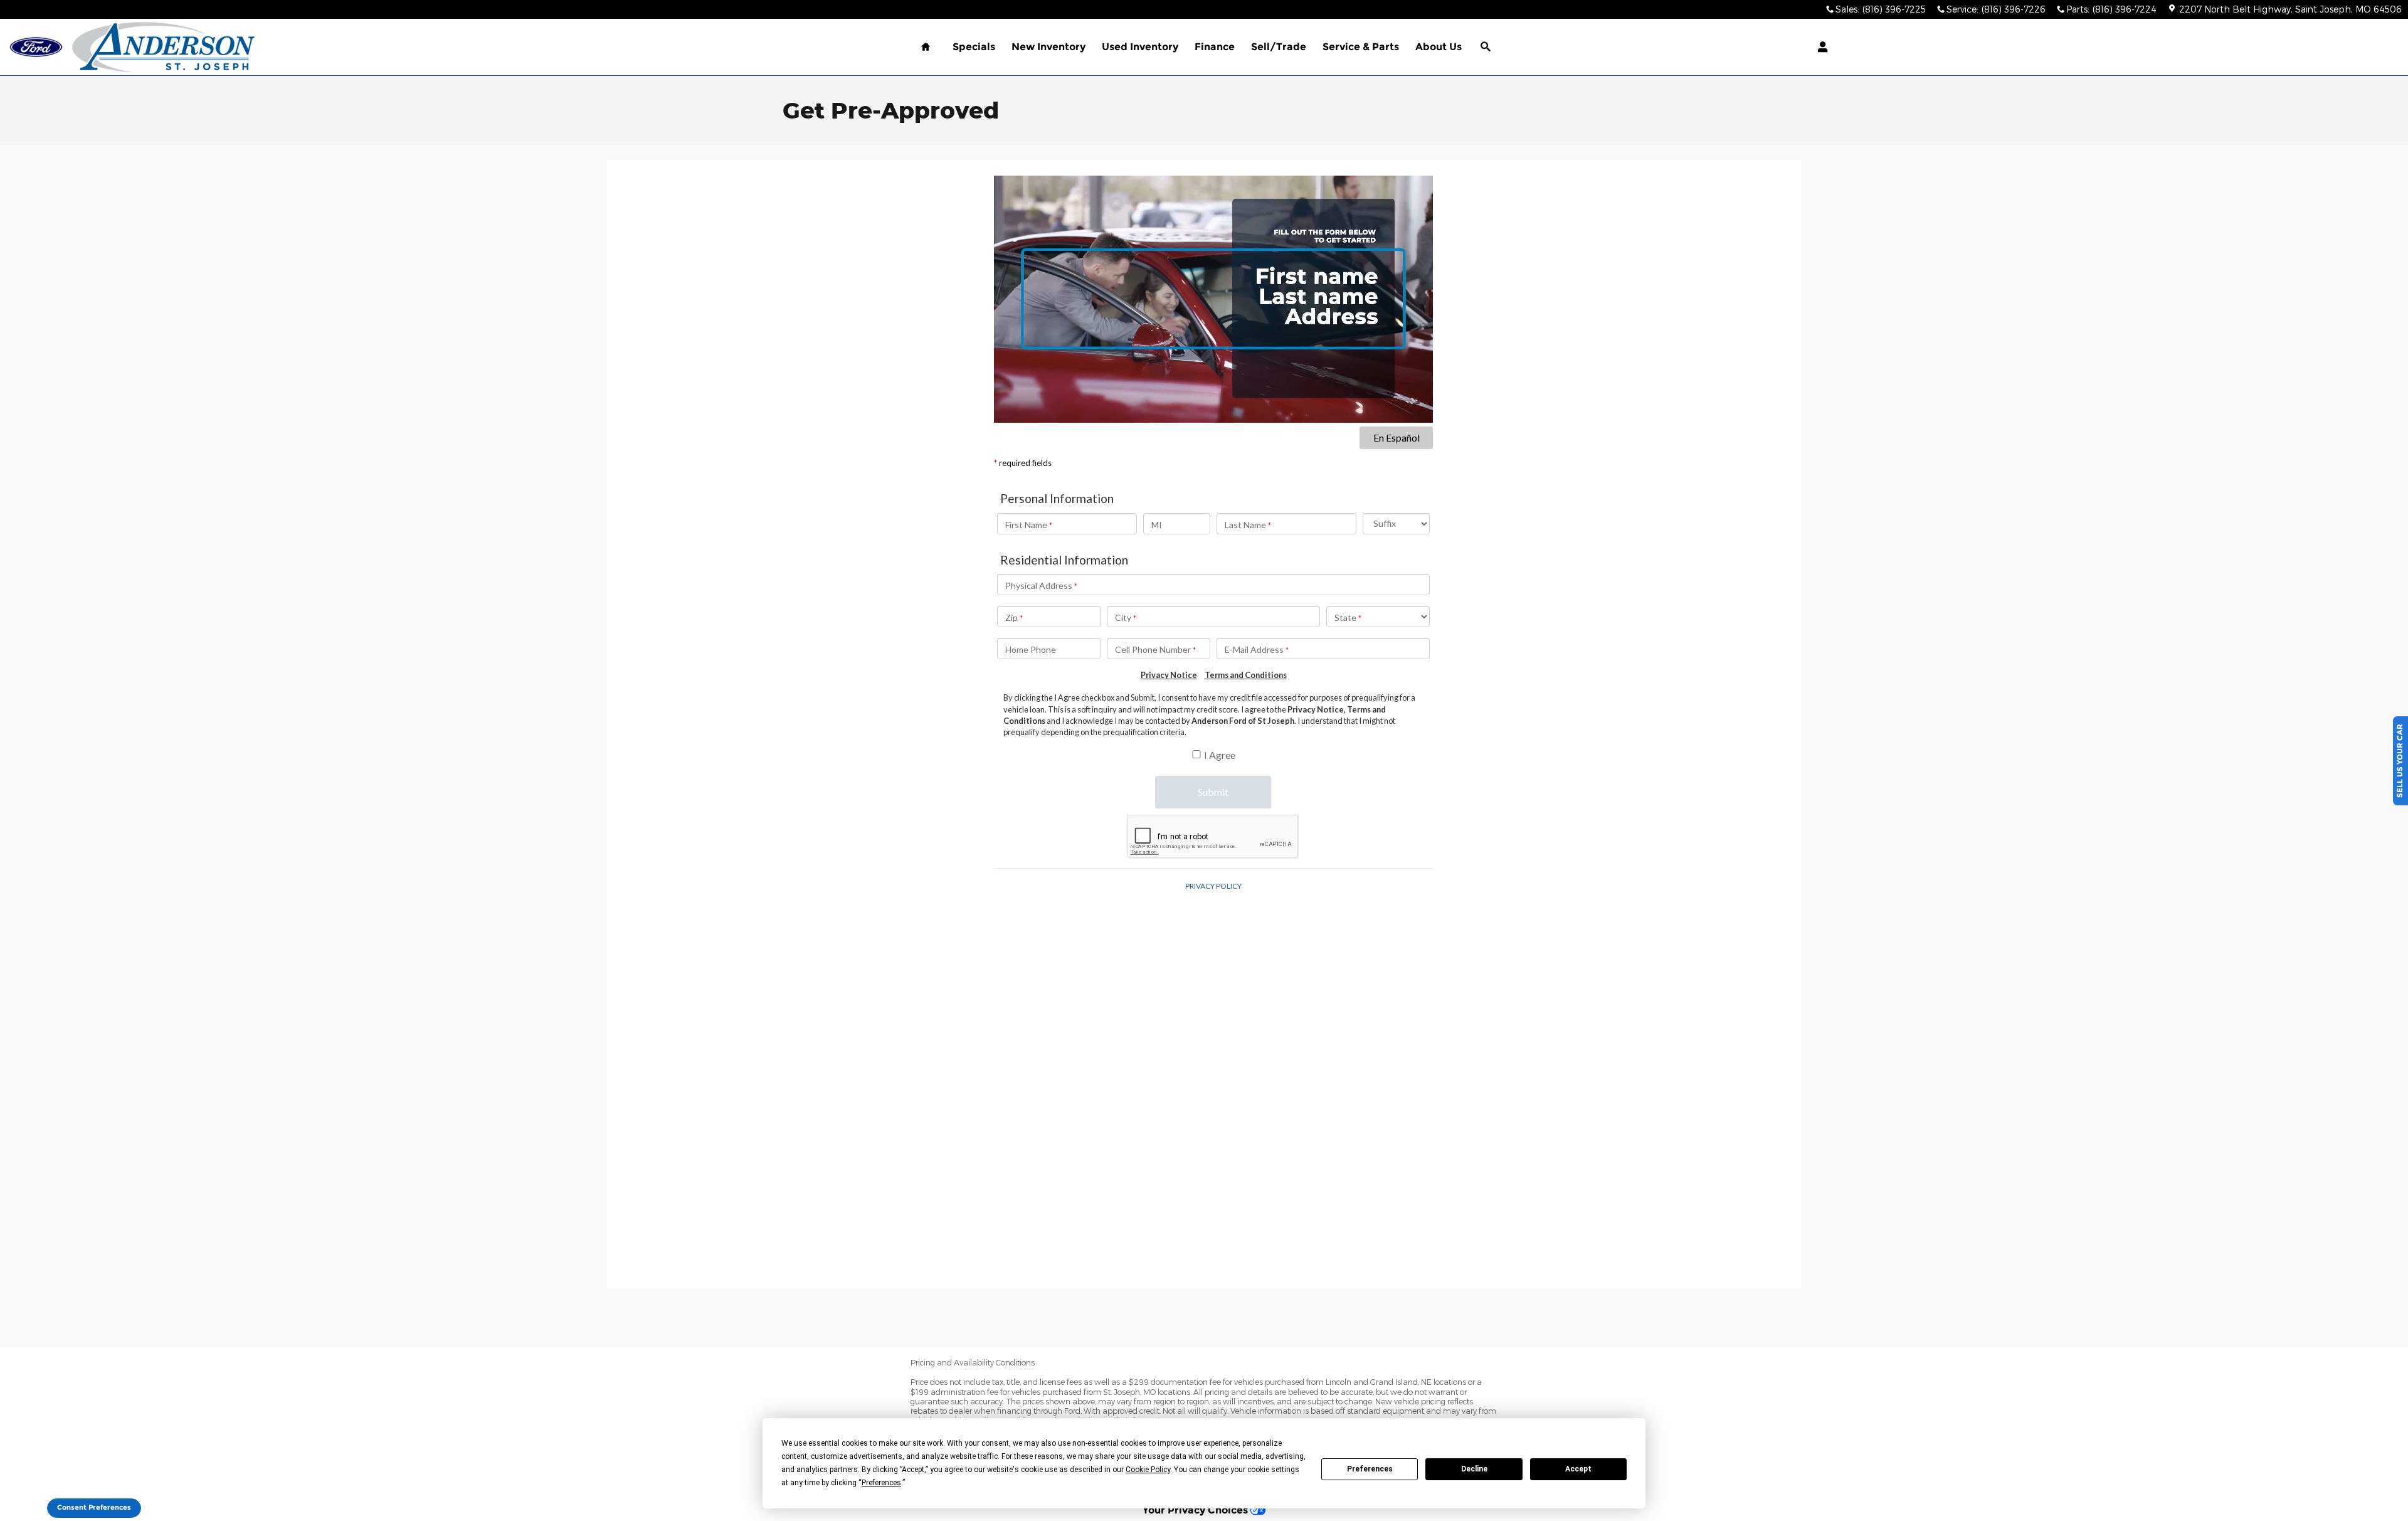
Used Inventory (1140, 47)
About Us (1439, 47)
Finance (1215, 47)
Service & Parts (1361, 47)
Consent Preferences (94, 1508)
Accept (1578, 1469)
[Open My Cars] (1819, 47)
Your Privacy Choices (1196, 1510)
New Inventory (1048, 47)
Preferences (1370, 1469)
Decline (1474, 1469)
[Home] (36, 47)
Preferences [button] (881, 1483)
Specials (974, 47)
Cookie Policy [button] (1148, 1470)
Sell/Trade (1279, 47)
